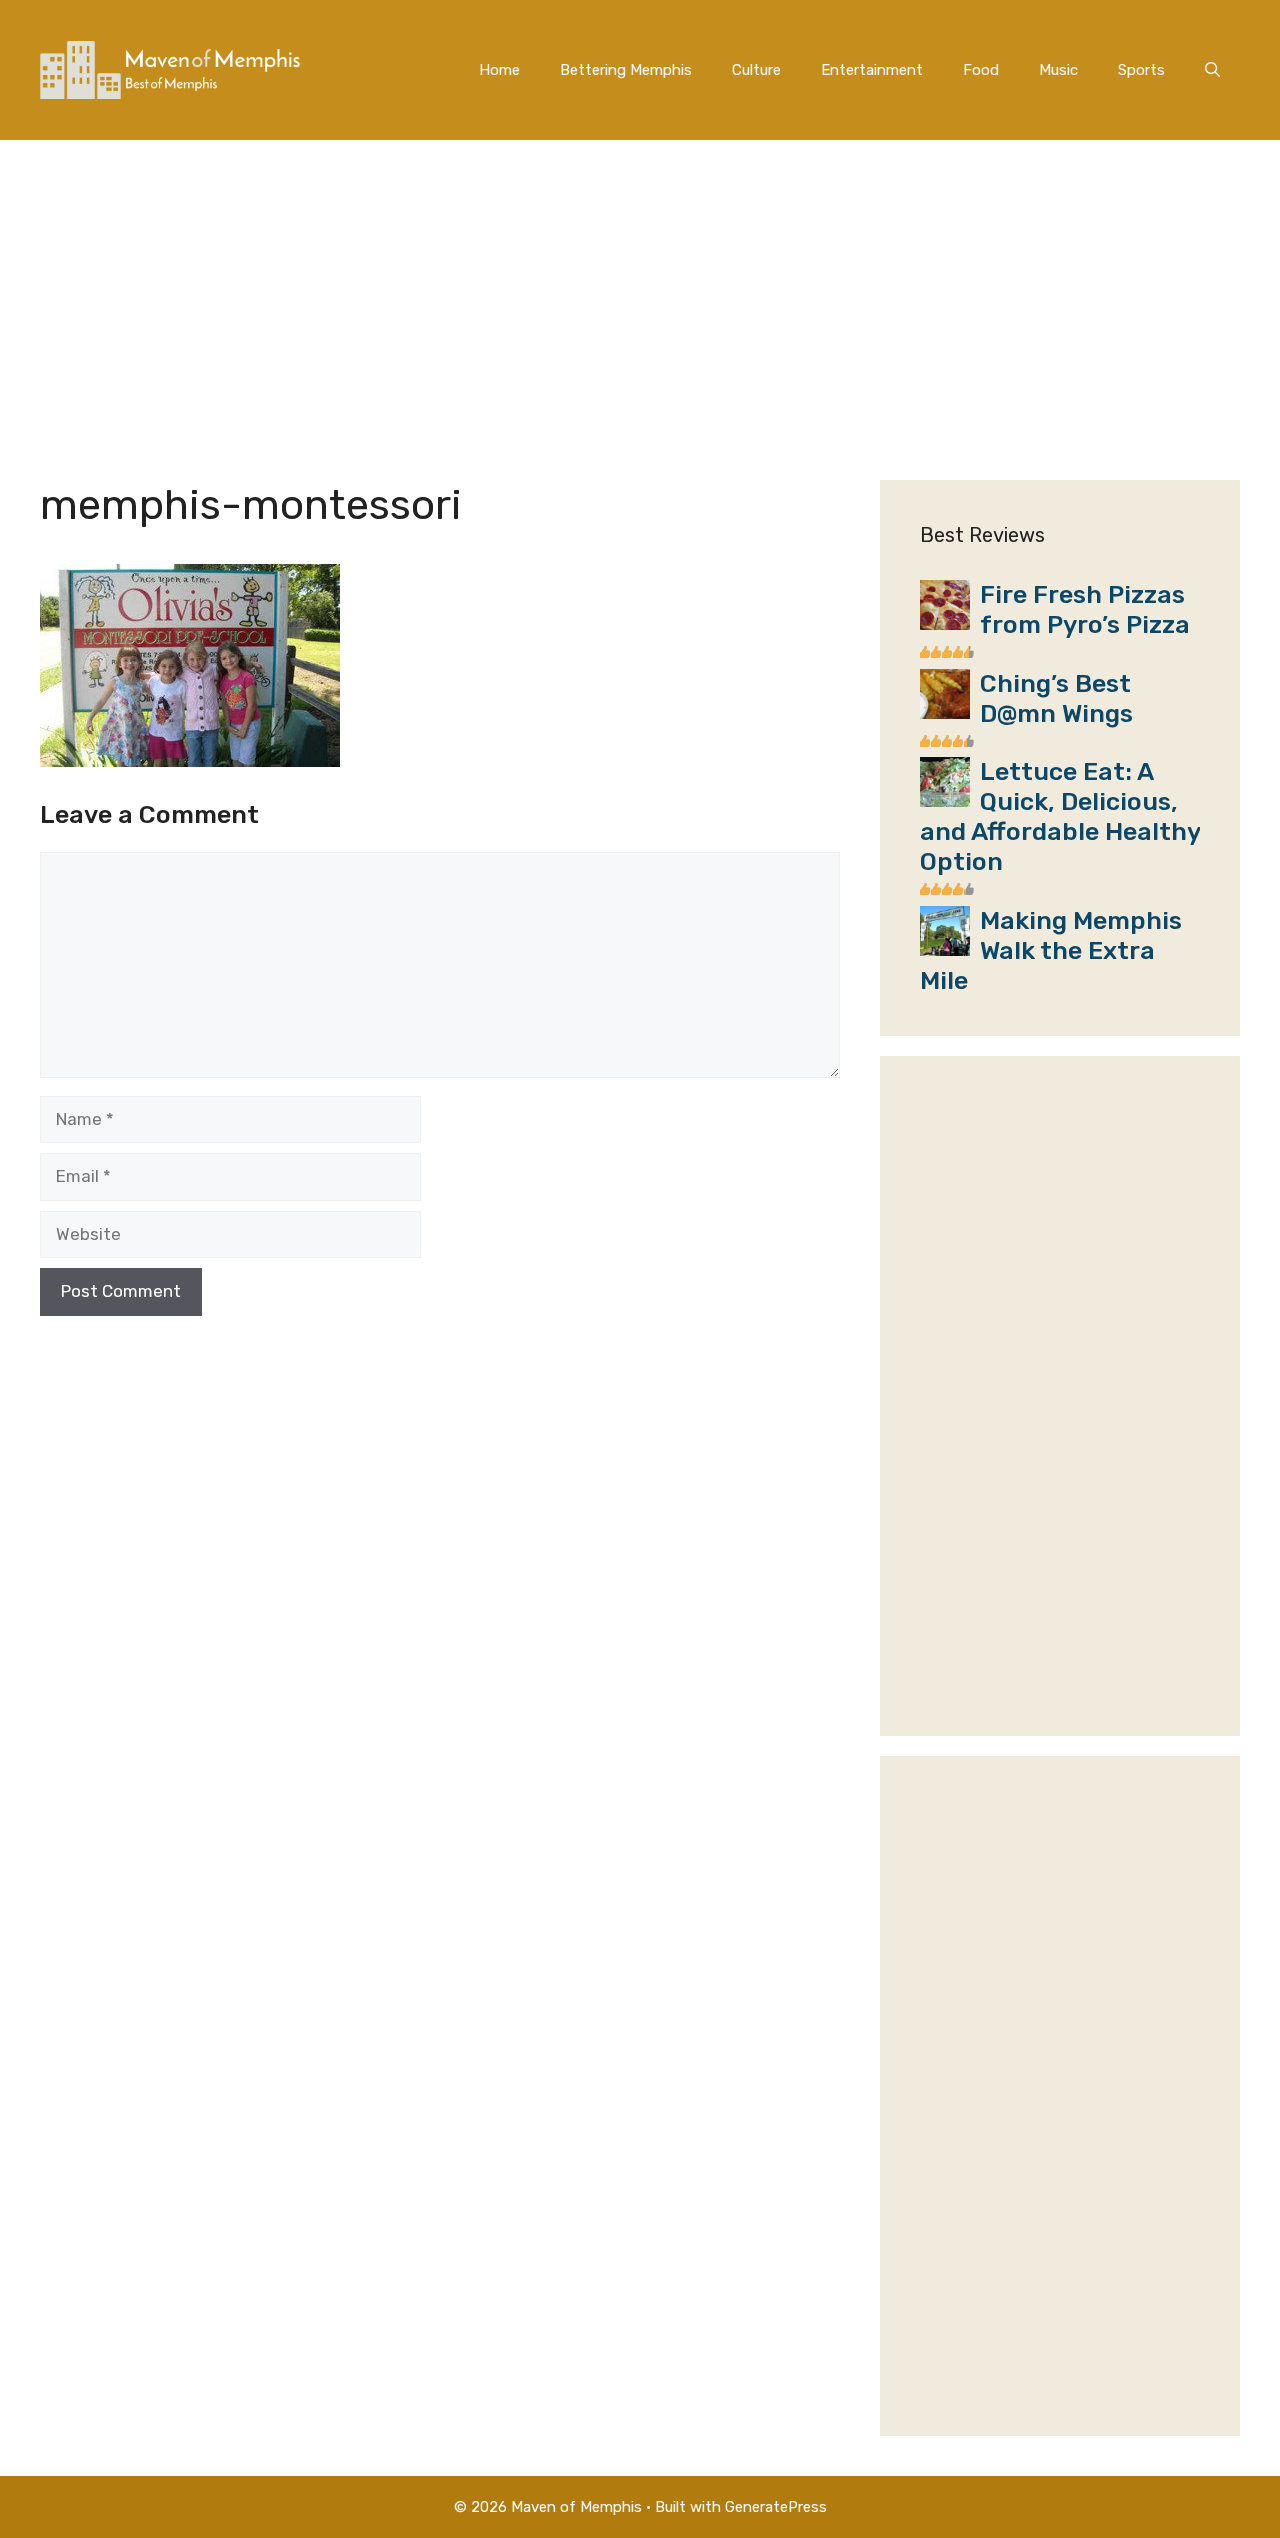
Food (981, 70)
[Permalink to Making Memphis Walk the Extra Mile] (945, 950)
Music (1058, 70)
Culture (756, 70)
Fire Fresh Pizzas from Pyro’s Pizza (1085, 609)
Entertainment (872, 70)
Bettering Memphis (626, 70)
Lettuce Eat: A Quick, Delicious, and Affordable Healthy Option (1060, 816)
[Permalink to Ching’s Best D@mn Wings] (945, 713)
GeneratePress (776, 2507)
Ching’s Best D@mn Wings (1056, 698)
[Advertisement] (640, 290)
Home (499, 70)
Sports (1141, 70)
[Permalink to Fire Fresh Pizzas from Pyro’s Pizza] (945, 624)
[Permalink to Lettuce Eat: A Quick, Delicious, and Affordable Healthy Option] (945, 801)
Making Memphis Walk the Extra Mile (1051, 950)
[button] (1212, 70)
